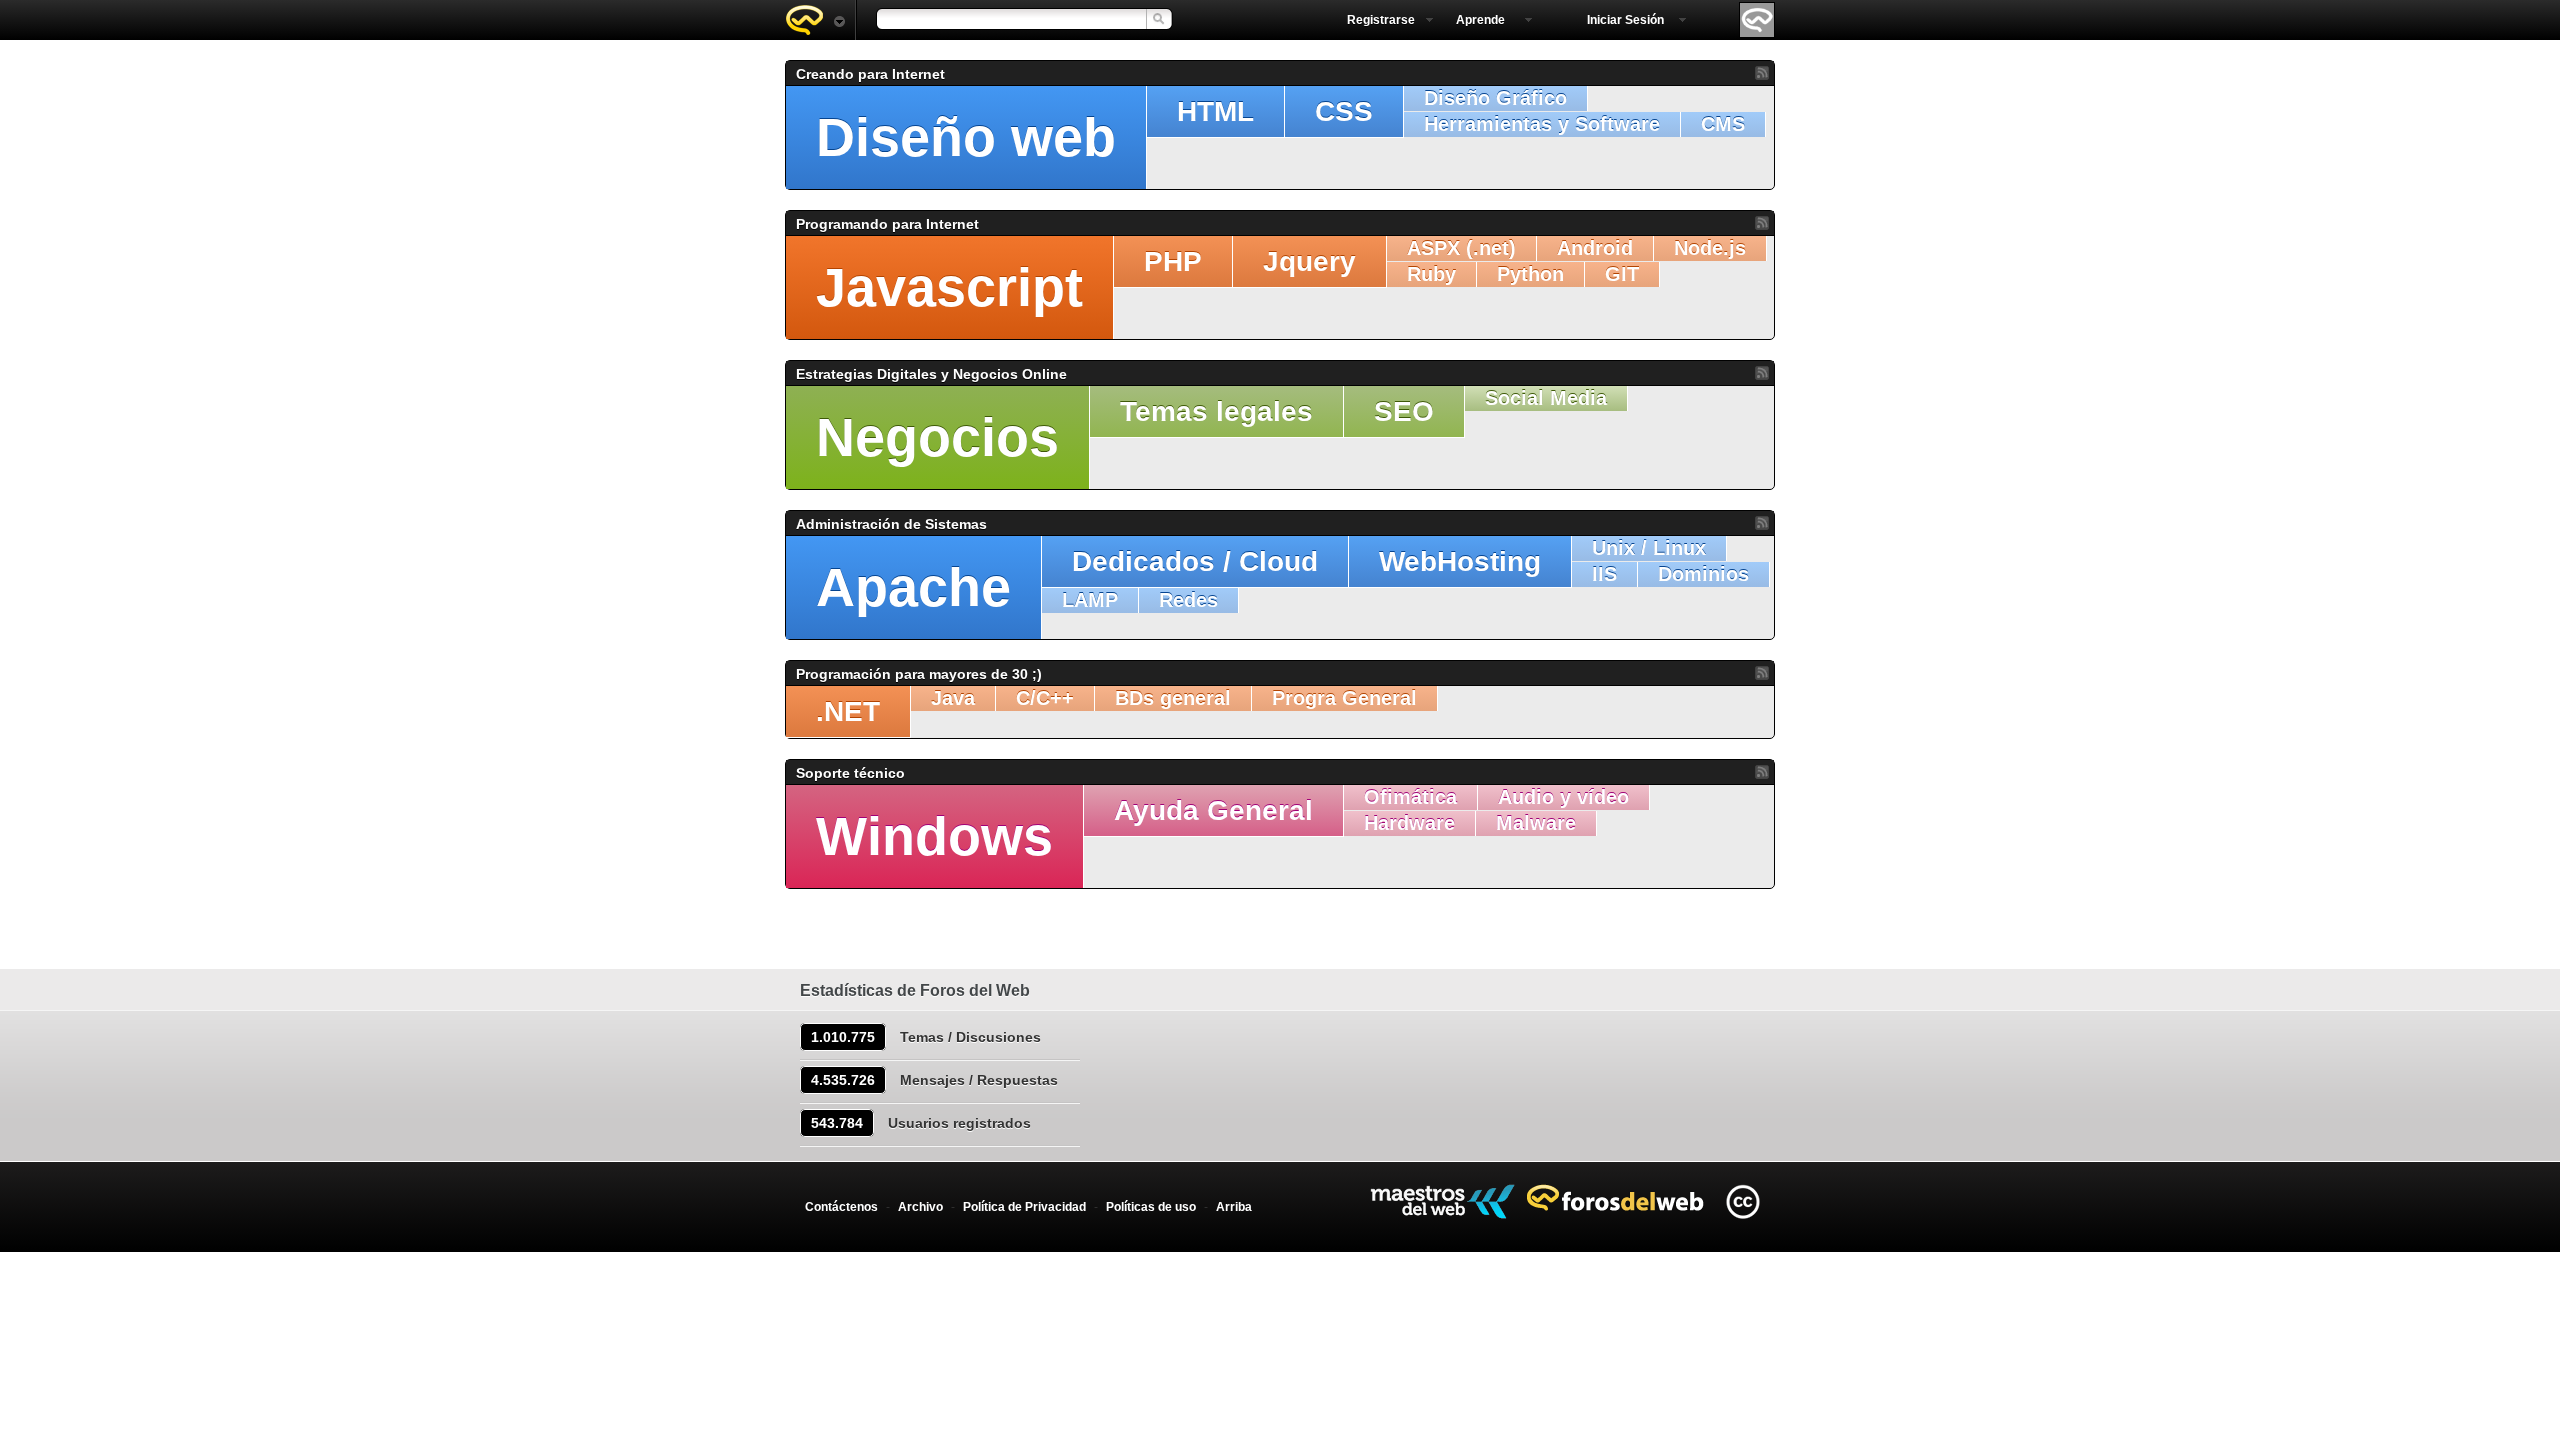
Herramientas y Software (1542, 124)
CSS (1344, 111)
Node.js (1710, 248)
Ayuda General (1213, 810)
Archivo (920, 1207)
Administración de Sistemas (891, 524)
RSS (1762, 73)
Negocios (937, 437)
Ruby (1431, 274)
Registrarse (1381, 20)
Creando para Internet (870, 74)
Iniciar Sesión (1625, 20)
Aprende (1480, 20)
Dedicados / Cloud (1195, 561)
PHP (1173, 261)
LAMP (1090, 600)
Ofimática (1410, 797)
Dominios (1703, 574)
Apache (913, 587)
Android (1595, 248)
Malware (1536, 823)
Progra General (1344, 698)
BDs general (1173, 698)
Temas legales (1216, 411)
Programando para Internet (887, 224)
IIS (1604, 574)
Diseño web (966, 137)
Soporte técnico (850, 773)
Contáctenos (841, 1207)
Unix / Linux (1649, 548)
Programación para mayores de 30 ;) (919, 674)
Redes (1188, 600)
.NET (848, 711)
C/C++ (1045, 698)
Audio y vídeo (1563, 797)
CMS (1723, 124)
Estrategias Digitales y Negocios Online (931, 374)
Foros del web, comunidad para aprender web (815, 20)
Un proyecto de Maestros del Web (1442, 1201)
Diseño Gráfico (1495, 98)
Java (953, 698)
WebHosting (1460, 561)
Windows (934, 836)
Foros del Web (1621, 1198)
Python (1530, 274)
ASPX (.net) (1461, 248)
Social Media (1546, 398)
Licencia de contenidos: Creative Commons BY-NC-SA (1742, 1201)
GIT (1622, 274)
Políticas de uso (1151, 1207)
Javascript (949, 287)
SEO (1404, 411)
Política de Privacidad (1024, 1207)
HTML (1215, 111)
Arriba (1234, 1207)
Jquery (1309, 261)
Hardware (1409, 823)
